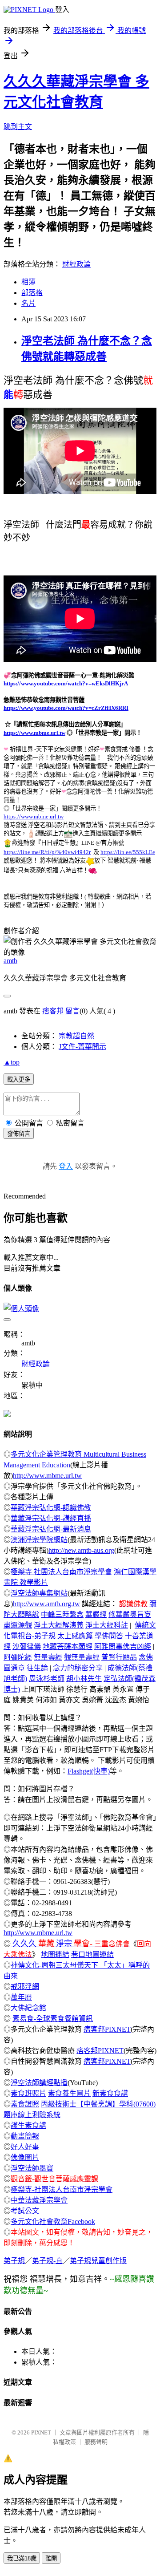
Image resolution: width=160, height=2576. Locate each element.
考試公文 (25, 2211)
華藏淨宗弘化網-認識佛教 (51, 1508)
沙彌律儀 (27, 1646)
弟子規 (14, 2261)
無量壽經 (48, 1657)
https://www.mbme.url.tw (34, 733)
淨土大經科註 (107, 1625)
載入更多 (19, 1079)
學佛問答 (109, 1636)
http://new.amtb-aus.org (81, 1550)
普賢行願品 (119, 1657)
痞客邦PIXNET (107, 2029)
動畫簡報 (25, 2136)
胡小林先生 (84, 1679)
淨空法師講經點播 (39, 2083)
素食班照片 (28, 2093)
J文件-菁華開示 (82, 1047)
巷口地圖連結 (92, 1954)
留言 (72, 1011)
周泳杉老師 (47, 1679)
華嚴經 (96, 1614)
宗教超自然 (76, 1036)
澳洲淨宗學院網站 (39, 1540)
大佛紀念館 (28, 2008)
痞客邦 (53, 1011)
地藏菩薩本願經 (68, 1646)
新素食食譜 (110, 2093)
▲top (12, 1062)
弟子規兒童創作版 (98, 2261)
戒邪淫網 (25, 1987)
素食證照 (25, 2104)
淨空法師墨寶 (32, 2168)
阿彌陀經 (18, 1657)
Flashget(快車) (89, 1771)
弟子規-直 (47, 2261)
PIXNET (41, 2432)
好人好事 (25, 2147)
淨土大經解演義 (59, 1625)
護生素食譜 (28, 2125)
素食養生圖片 (69, 2093)
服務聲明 (96, 2442)
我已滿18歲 (22, 2558)
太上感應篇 (75, 1636)
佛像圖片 (25, 2157)
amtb (10, 961)
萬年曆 (21, 1997)
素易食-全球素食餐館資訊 (53, 2019)
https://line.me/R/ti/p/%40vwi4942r (47, 852)
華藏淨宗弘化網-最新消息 (51, 1529)
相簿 (28, 282)
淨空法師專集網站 (39, 1593)
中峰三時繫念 (62, 1614)
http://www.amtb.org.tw (46, 1604)
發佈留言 (19, 1134)
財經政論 (76, 264)
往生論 (37, 1668)
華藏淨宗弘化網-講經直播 (51, 1518)
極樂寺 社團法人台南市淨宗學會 (61, 1572)
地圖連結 (55, 1954)
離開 (51, 2558)
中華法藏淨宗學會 (39, 2200)
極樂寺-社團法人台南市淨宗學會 (62, 2189)
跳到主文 (18, 127)
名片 (28, 303)
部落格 (32, 293)
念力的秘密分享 (78, 1668)
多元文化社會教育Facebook (53, 2222)
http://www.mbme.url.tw (47, 1476)
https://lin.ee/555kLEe (128, 852)
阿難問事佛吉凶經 (123, 1646)
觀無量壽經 (82, 1657)
